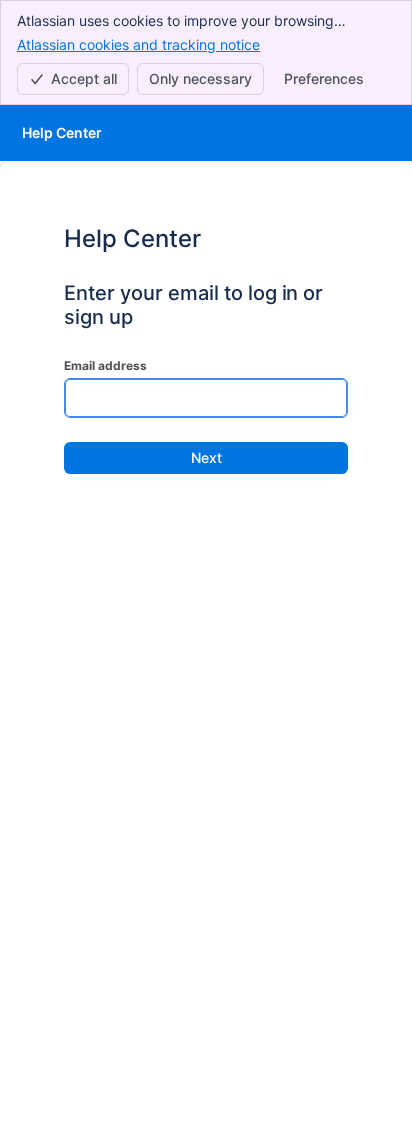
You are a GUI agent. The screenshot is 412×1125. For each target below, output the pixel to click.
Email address (105, 365)
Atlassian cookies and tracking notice (138, 44)
